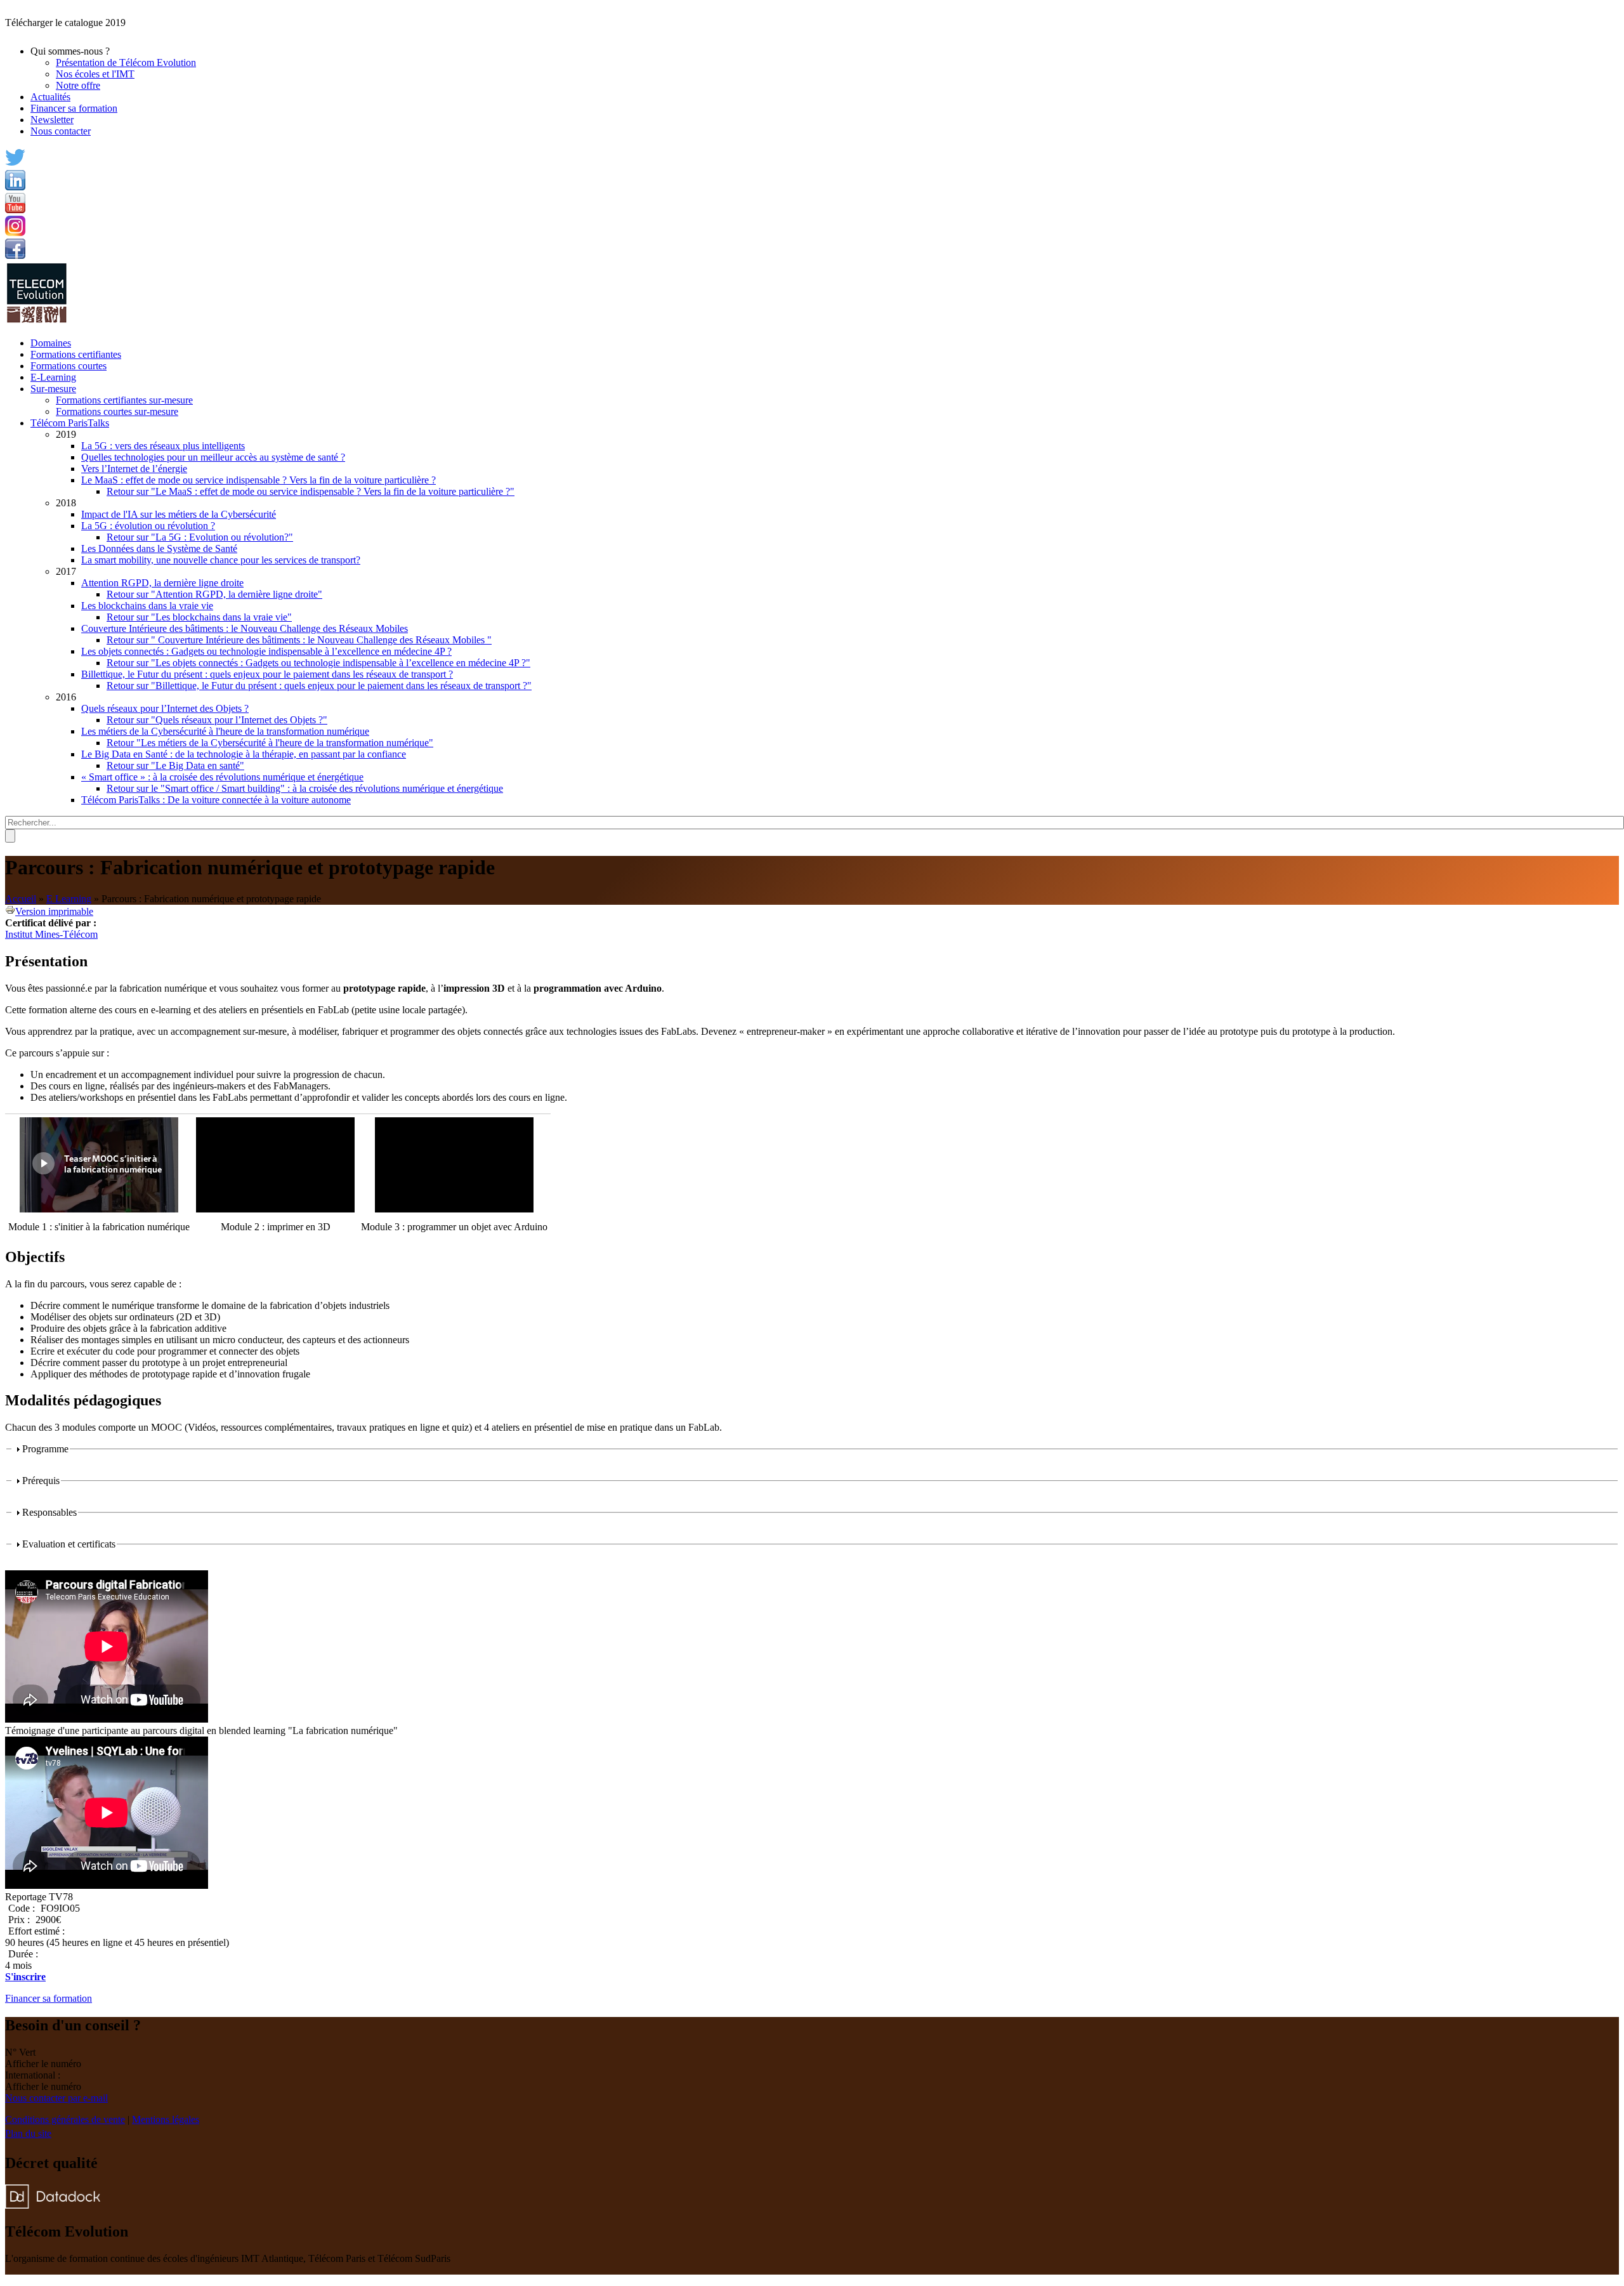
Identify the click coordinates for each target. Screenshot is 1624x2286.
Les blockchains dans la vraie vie (147, 606)
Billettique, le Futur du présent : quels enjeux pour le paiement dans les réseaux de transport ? (267, 674)
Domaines (51, 343)
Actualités (50, 97)
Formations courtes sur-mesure (117, 411)
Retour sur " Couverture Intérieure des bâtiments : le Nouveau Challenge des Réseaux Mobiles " (299, 640)
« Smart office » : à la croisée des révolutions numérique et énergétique (222, 777)
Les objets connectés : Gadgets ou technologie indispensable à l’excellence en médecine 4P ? (266, 651)
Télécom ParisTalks (70, 423)
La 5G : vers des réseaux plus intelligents (163, 446)
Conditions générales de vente (65, 2119)
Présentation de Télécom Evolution (126, 62)
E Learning (69, 899)
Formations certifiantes (76, 354)
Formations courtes (69, 366)
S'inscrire (25, 1977)
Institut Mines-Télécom (51, 934)
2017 (66, 571)
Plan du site (28, 2133)
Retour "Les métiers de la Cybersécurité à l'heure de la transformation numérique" (270, 743)
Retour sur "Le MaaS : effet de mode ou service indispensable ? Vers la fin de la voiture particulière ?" (311, 491)
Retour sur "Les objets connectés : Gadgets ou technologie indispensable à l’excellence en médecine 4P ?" (318, 663)
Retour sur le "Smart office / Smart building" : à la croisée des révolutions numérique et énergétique (305, 788)
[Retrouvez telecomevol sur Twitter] (15, 164)
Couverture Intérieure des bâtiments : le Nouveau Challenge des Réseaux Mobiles (245, 628)
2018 (66, 503)
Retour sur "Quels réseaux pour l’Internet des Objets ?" (217, 720)
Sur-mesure (53, 389)
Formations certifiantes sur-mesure (124, 400)
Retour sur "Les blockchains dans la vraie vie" (199, 617)
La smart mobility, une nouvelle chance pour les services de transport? (221, 560)
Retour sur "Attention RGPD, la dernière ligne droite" (214, 594)
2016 (66, 697)
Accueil (21, 899)
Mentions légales (166, 2119)
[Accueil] (37, 321)
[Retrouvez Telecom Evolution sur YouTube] (15, 210)
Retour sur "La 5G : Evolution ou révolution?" (200, 537)
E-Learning (53, 377)
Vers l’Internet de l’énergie (134, 469)
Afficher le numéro (43, 2064)
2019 (66, 434)
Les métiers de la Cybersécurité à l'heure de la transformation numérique (225, 731)
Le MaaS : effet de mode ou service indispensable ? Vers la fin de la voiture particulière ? (259, 480)
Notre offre (78, 85)
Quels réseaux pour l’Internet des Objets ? (165, 708)
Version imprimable (54, 911)
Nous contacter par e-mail (56, 2098)
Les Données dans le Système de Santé (159, 549)
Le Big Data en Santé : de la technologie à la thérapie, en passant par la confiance (244, 754)
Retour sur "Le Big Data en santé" (175, 765)
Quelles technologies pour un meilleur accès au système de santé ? (213, 457)
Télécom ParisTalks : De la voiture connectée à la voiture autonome (216, 800)
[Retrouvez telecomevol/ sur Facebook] (15, 255)
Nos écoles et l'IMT (95, 74)
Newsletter (52, 120)
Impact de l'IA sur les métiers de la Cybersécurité (179, 514)
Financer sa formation (74, 108)
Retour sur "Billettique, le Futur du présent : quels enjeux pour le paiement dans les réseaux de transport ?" (319, 686)
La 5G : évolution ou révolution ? (148, 526)
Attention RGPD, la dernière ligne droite (162, 583)
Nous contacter (61, 131)
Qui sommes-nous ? (70, 51)
